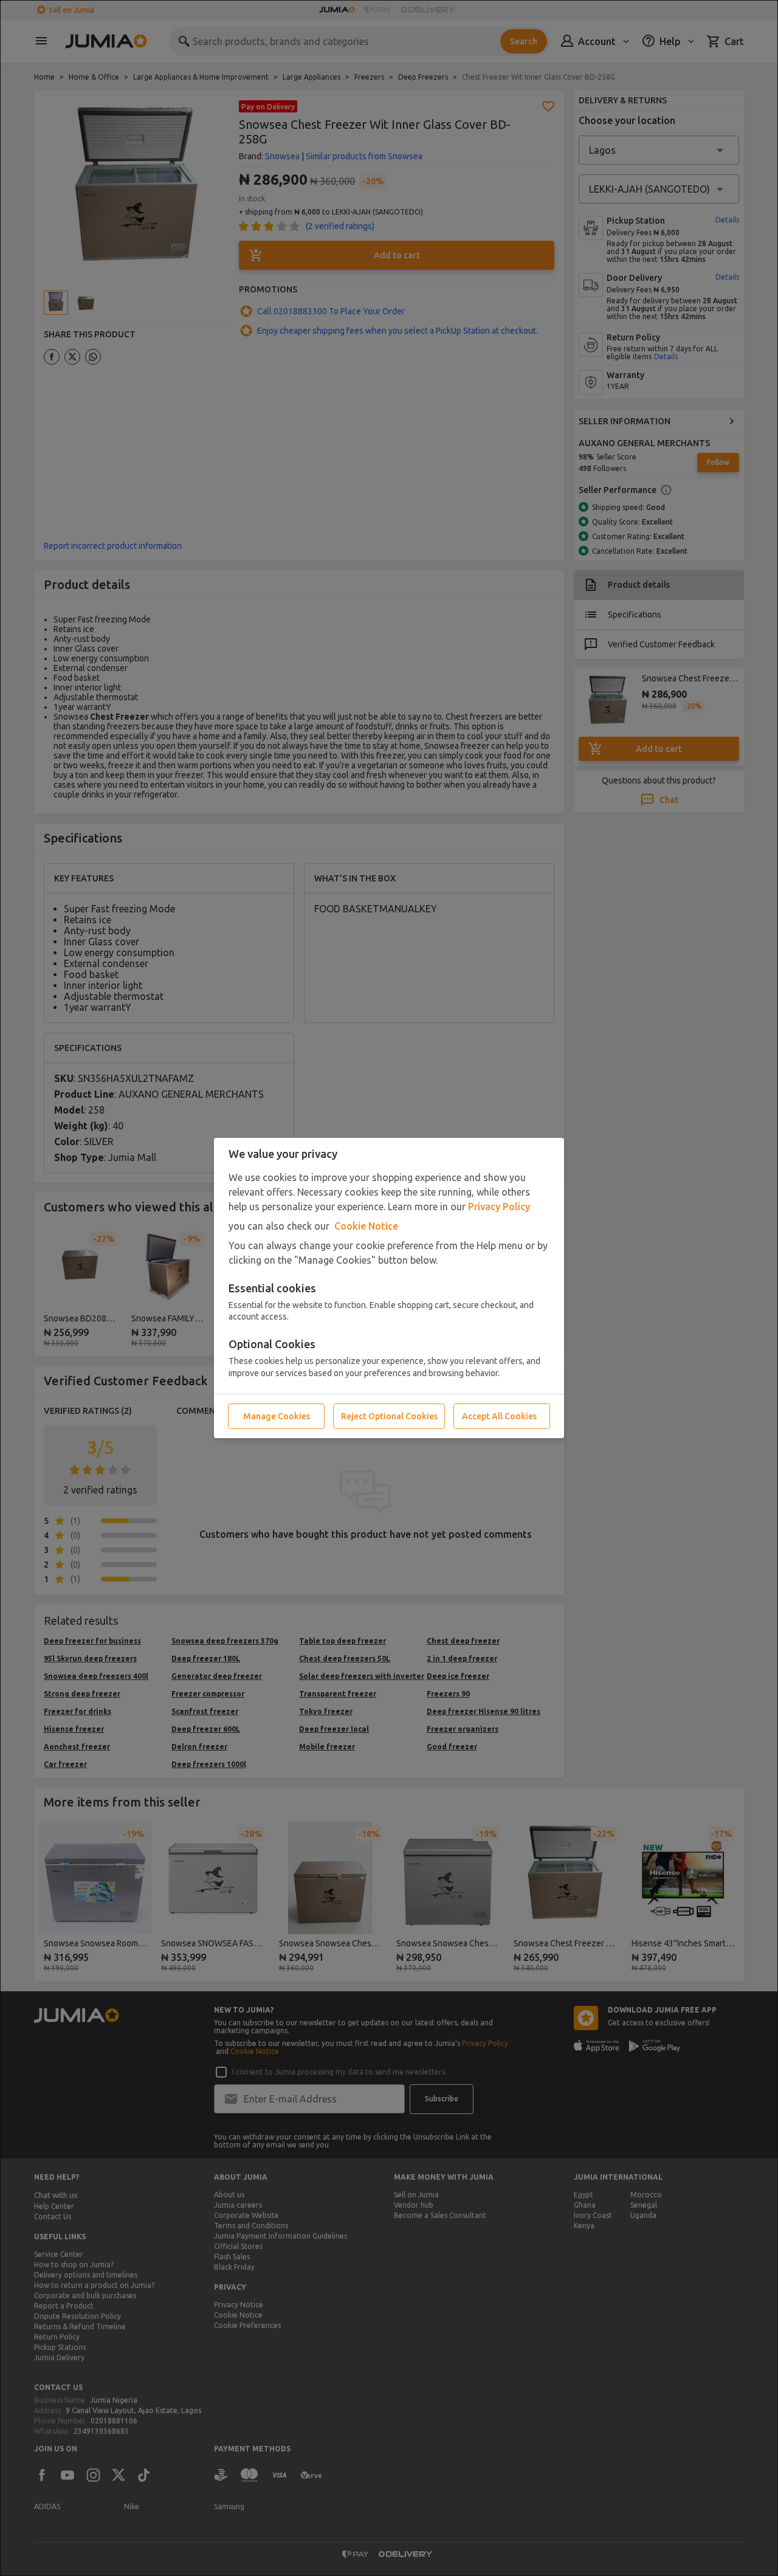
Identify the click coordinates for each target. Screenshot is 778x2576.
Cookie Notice (366, 1226)
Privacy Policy (499, 1207)
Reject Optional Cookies (389, 1416)
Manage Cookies (277, 1416)
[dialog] (389, 1288)
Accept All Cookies (499, 1416)
